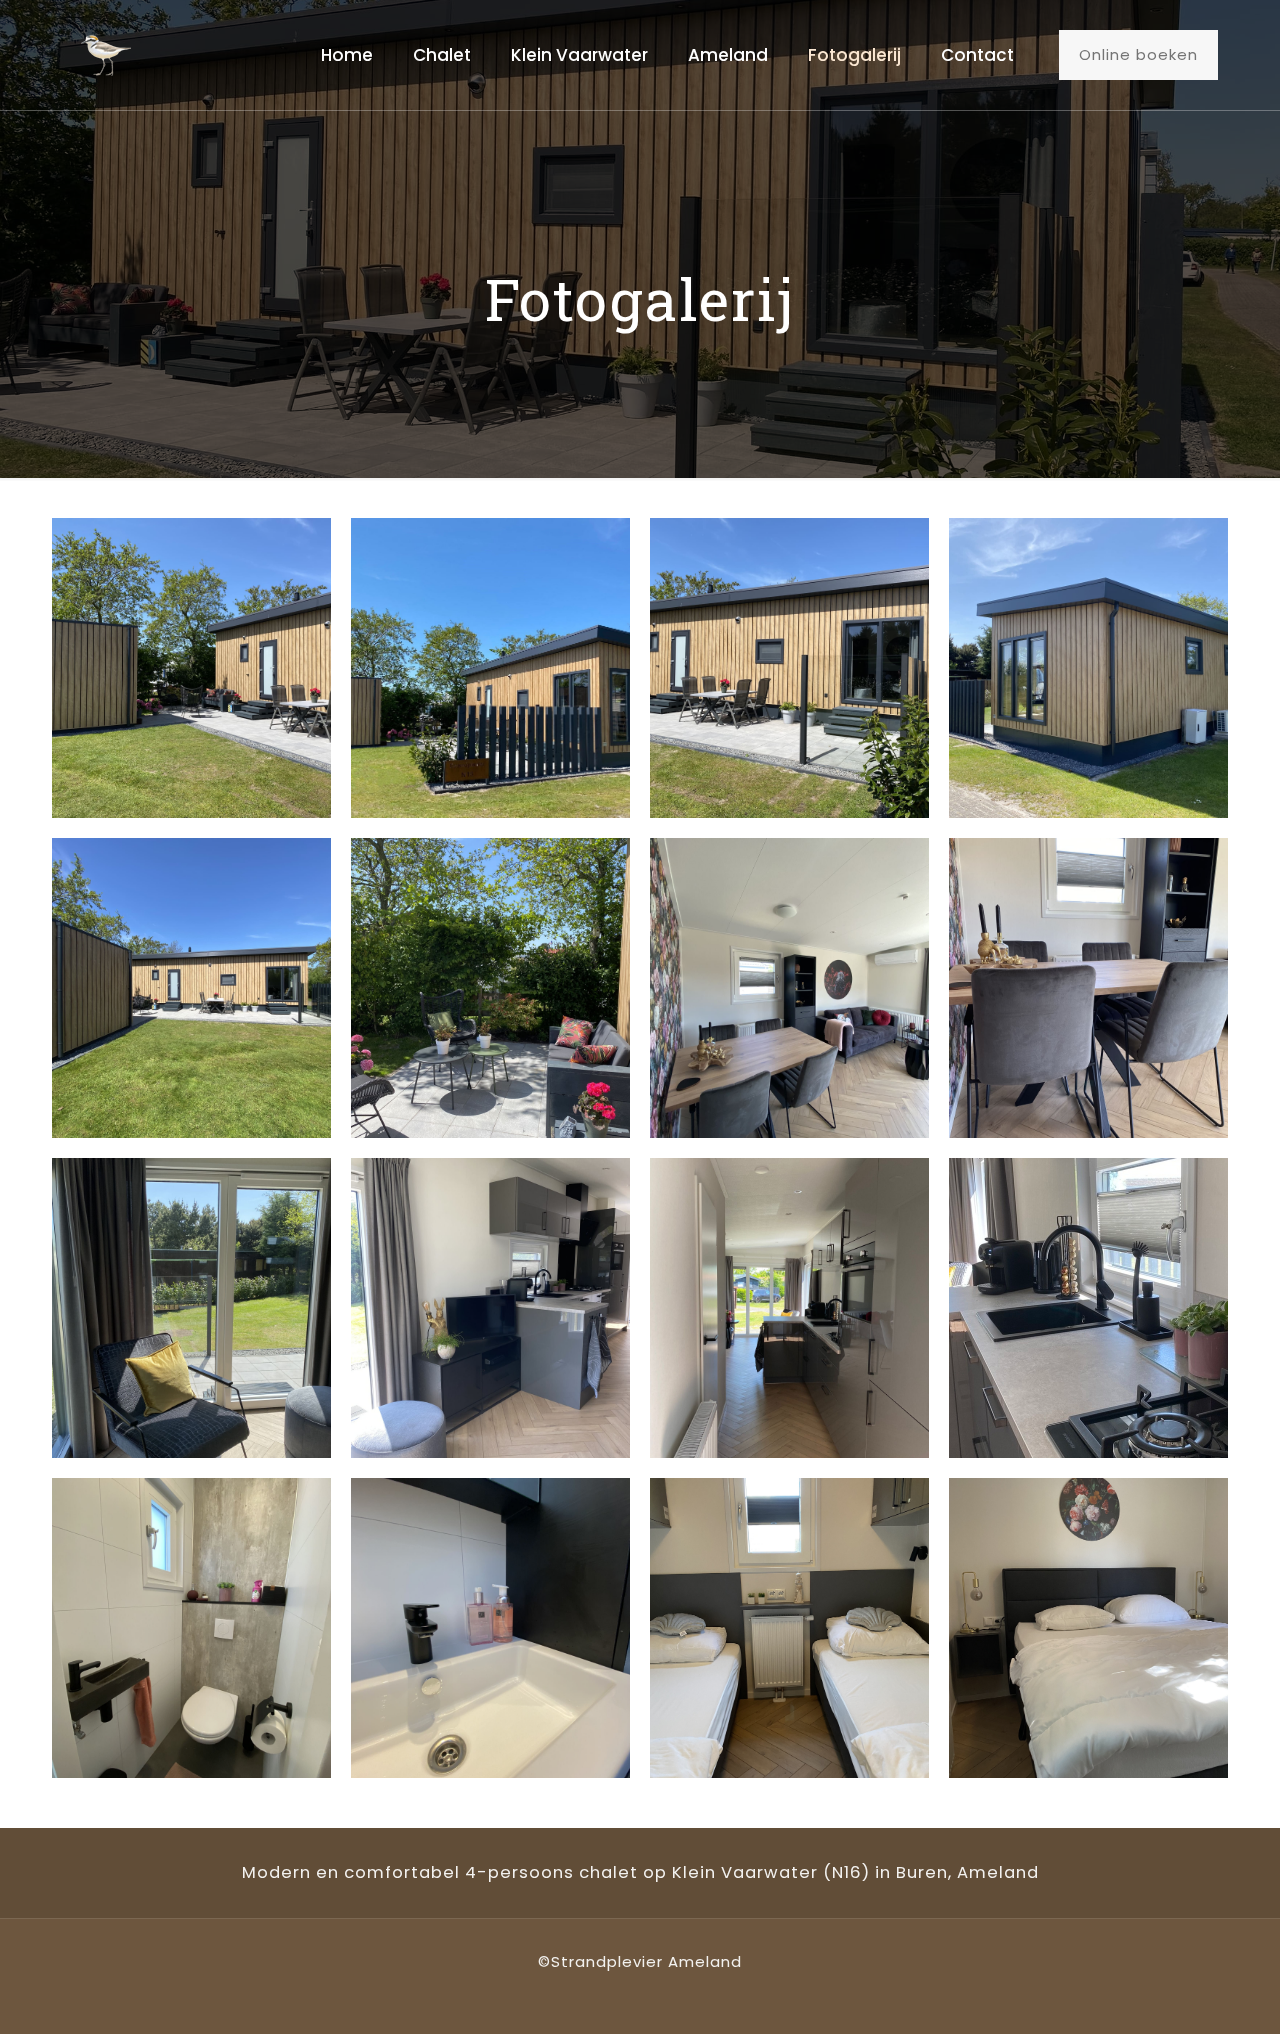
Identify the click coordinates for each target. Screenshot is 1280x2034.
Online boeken (1138, 54)
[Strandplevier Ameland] (106, 55)
